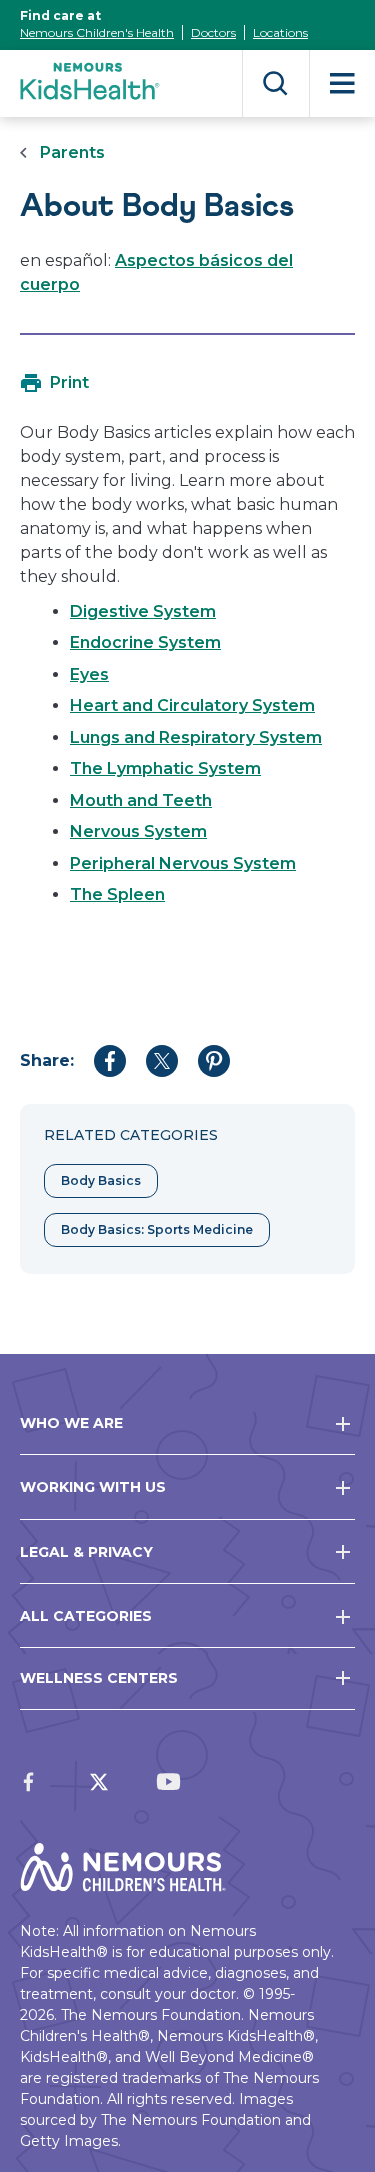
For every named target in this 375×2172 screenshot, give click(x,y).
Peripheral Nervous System (183, 863)
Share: (47, 1060)
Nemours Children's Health (97, 32)
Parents (72, 152)
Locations (280, 32)
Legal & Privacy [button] (86, 1552)
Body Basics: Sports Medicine (157, 1229)
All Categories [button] (86, 1616)
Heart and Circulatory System (192, 705)
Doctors (213, 32)
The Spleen (117, 894)
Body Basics (101, 1180)
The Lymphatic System (165, 768)
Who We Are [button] (71, 1423)
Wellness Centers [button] (99, 1678)
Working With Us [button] (93, 1487)
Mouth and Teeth (141, 800)
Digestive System (143, 611)
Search (275, 83)
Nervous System (138, 831)
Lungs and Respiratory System (196, 737)
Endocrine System (145, 642)
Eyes (89, 674)
